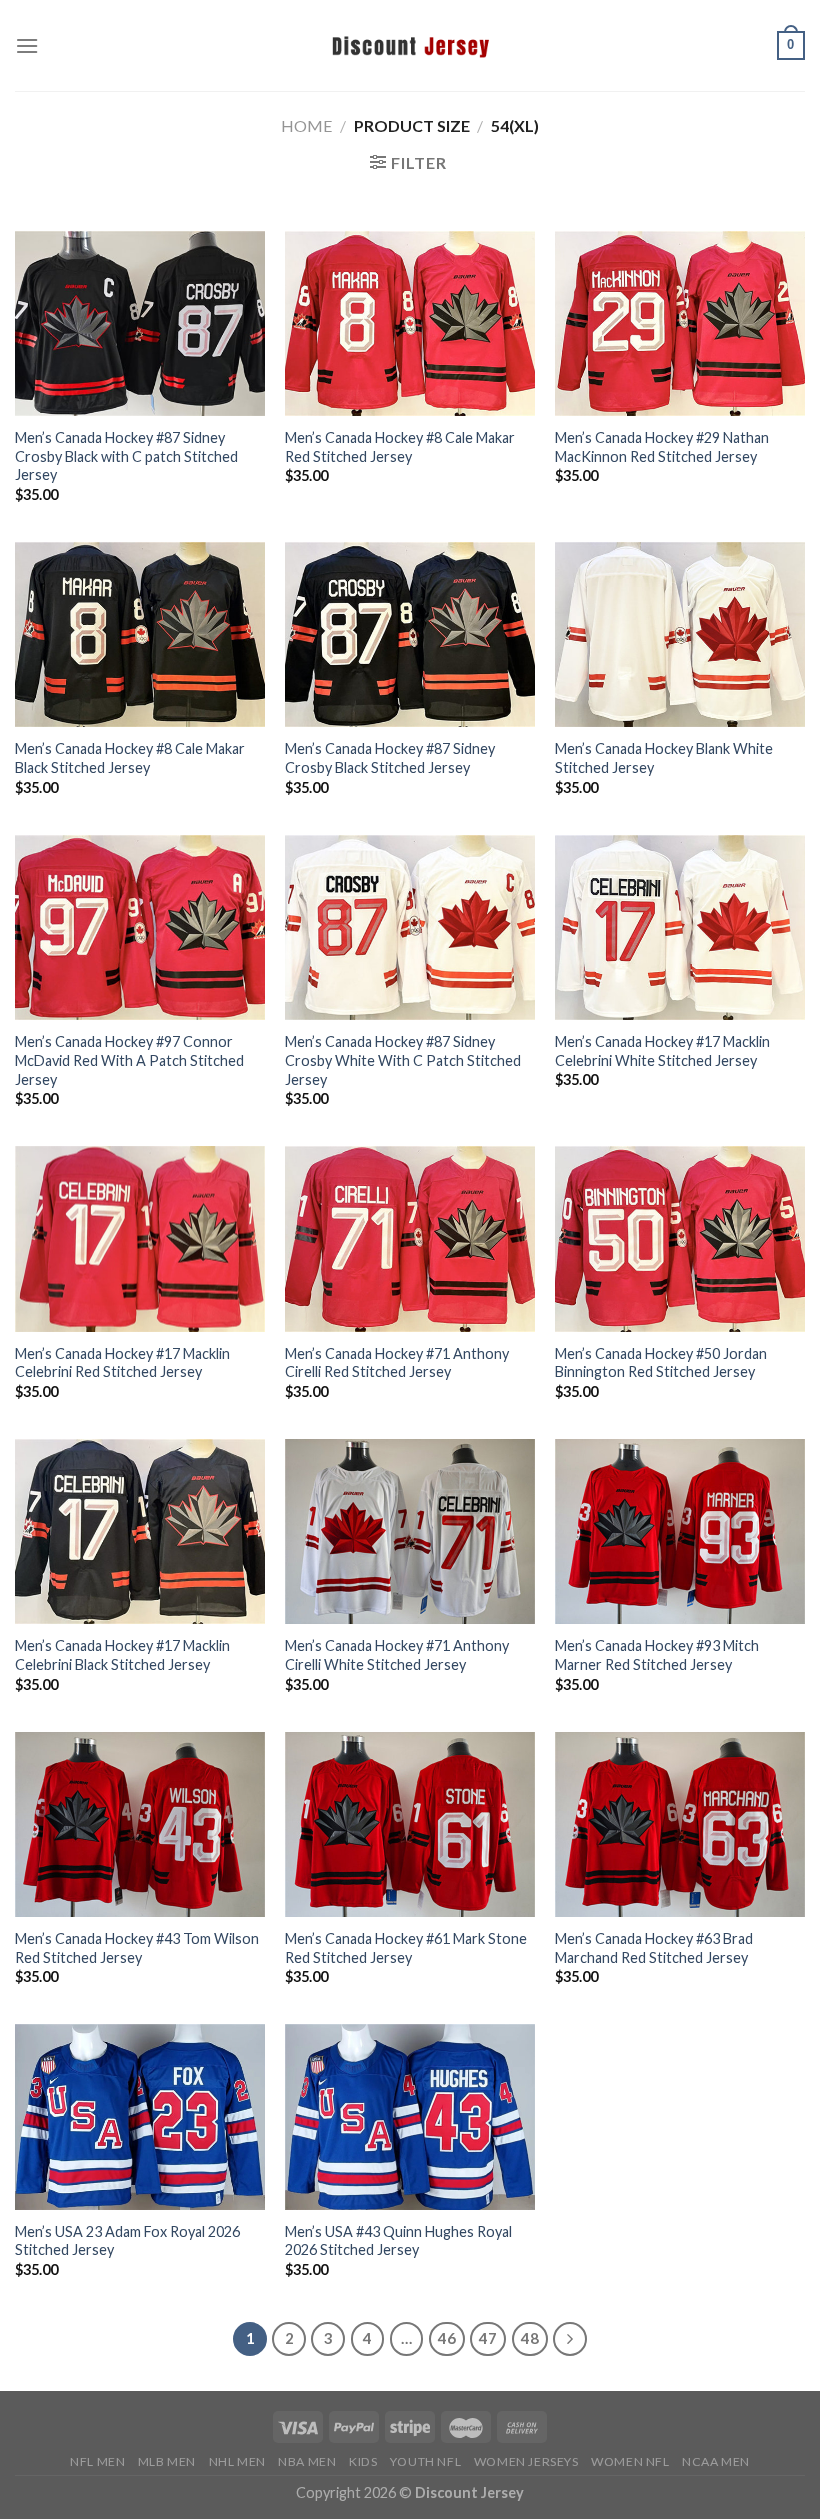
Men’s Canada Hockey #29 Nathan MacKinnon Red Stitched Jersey (662, 447)
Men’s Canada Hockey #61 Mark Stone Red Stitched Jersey (406, 1948)
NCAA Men (716, 2461)
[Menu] (27, 45)
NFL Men (97, 2461)
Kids (363, 2461)
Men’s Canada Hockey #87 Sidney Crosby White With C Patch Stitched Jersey (403, 1060)
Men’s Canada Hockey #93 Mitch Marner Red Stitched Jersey (657, 1655)
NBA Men (307, 2461)
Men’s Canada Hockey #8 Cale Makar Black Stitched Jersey (130, 758)
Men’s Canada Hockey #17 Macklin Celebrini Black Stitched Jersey (122, 1655)
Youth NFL (426, 2461)
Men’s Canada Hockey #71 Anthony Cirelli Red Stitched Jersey (397, 1363)
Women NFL (630, 2461)
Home (306, 125)
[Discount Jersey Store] (410, 45)
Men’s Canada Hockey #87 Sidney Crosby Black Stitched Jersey (390, 758)
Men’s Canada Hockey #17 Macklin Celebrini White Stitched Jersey (662, 1051)
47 (488, 2338)
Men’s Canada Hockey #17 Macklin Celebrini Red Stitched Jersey (122, 1363)
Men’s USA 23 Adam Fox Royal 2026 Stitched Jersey (127, 2241)
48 (530, 2338)
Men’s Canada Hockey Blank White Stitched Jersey (664, 758)
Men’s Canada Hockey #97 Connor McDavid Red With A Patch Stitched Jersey (129, 1060)
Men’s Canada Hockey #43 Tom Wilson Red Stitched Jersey (137, 1948)
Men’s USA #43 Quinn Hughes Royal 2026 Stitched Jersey (398, 2241)
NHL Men (237, 2461)
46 (447, 2338)
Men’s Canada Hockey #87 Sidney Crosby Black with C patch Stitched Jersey (126, 456)
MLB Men (167, 2461)
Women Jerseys (526, 2461)
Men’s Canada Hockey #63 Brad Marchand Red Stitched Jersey (654, 1948)
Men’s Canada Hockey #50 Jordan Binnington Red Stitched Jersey (661, 1363)
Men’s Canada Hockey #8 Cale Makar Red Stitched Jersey (400, 447)
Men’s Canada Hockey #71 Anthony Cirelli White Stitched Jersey (397, 1655)
